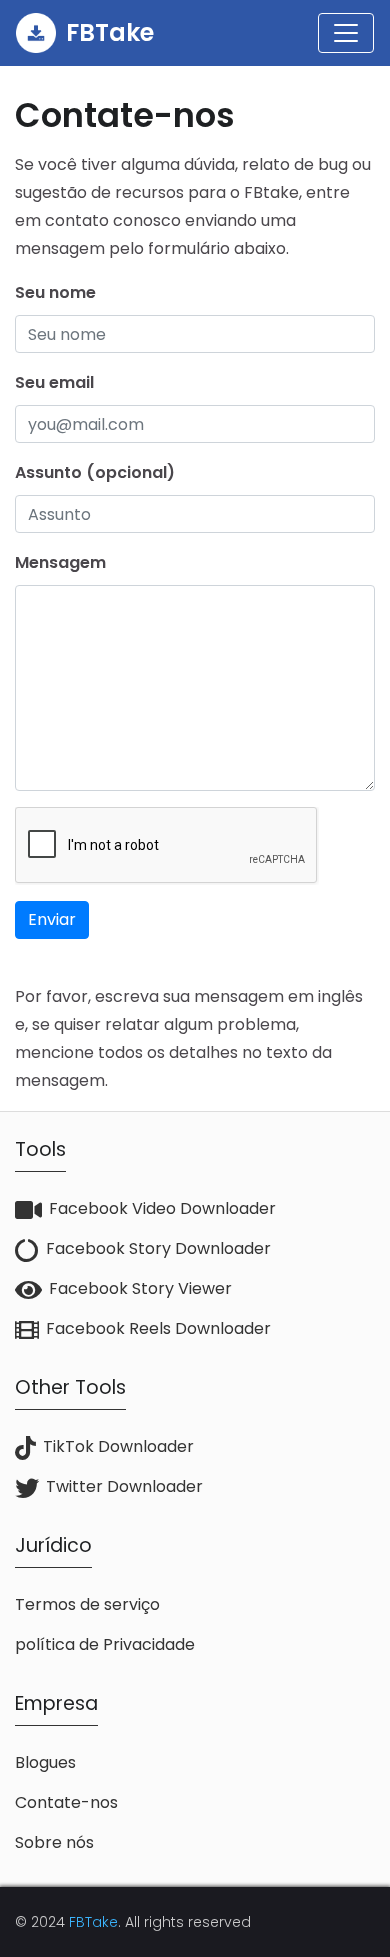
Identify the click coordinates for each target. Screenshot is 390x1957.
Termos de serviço (87, 1604)
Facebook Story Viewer (140, 1288)
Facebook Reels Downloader (158, 1328)
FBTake (93, 1922)
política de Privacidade (105, 1644)
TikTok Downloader (118, 1446)
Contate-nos (66, 1802)
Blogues (45, 1762)
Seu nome (55, 292)
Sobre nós (54, 1842)
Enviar (52, 919)
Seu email (54, 382)
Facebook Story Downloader (158, 1248)
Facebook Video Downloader (162, 1208)
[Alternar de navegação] (346, 33)
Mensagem (60, 562)
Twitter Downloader (124, 1486)
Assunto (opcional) (95, 472)
